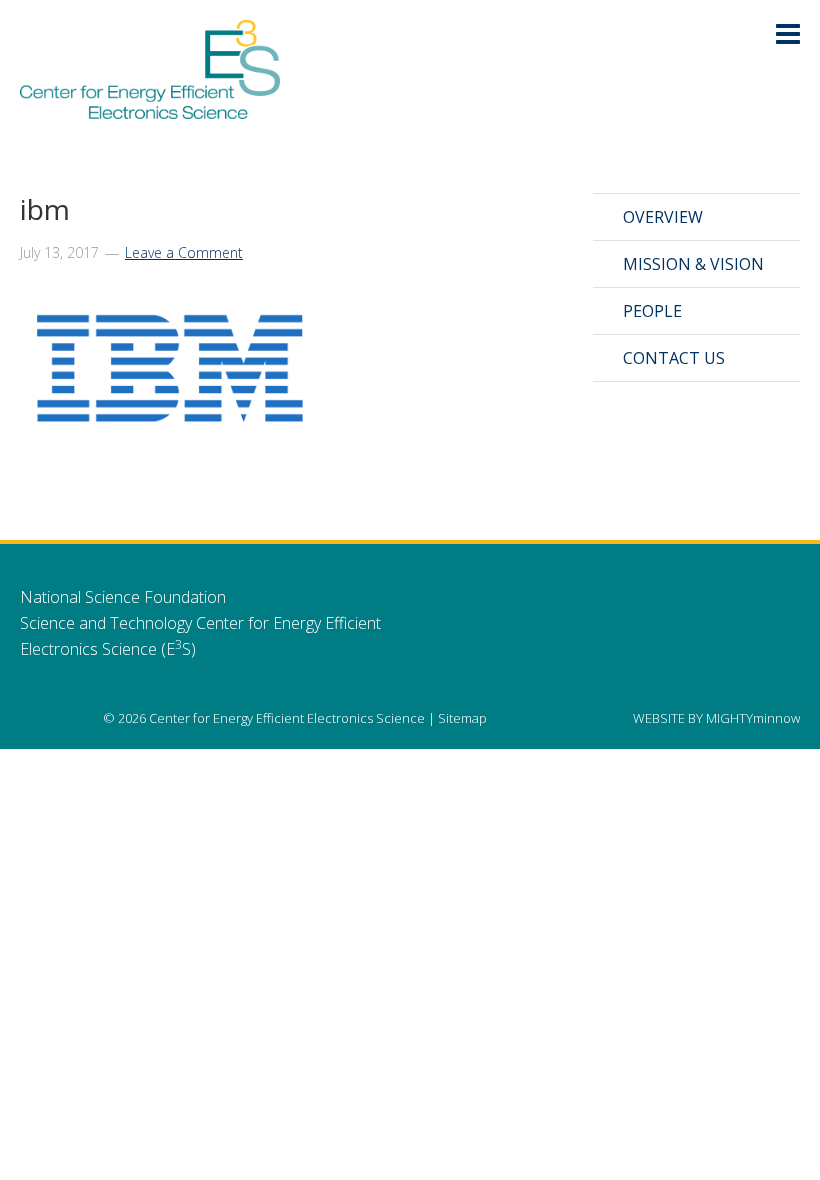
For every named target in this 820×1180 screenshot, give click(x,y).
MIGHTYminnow (753, 718)
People (652, 311)
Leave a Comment (184, 252)
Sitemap (462, 718)
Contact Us (674, 358)
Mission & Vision (693, 264)
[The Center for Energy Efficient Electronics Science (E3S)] (150, 108)
